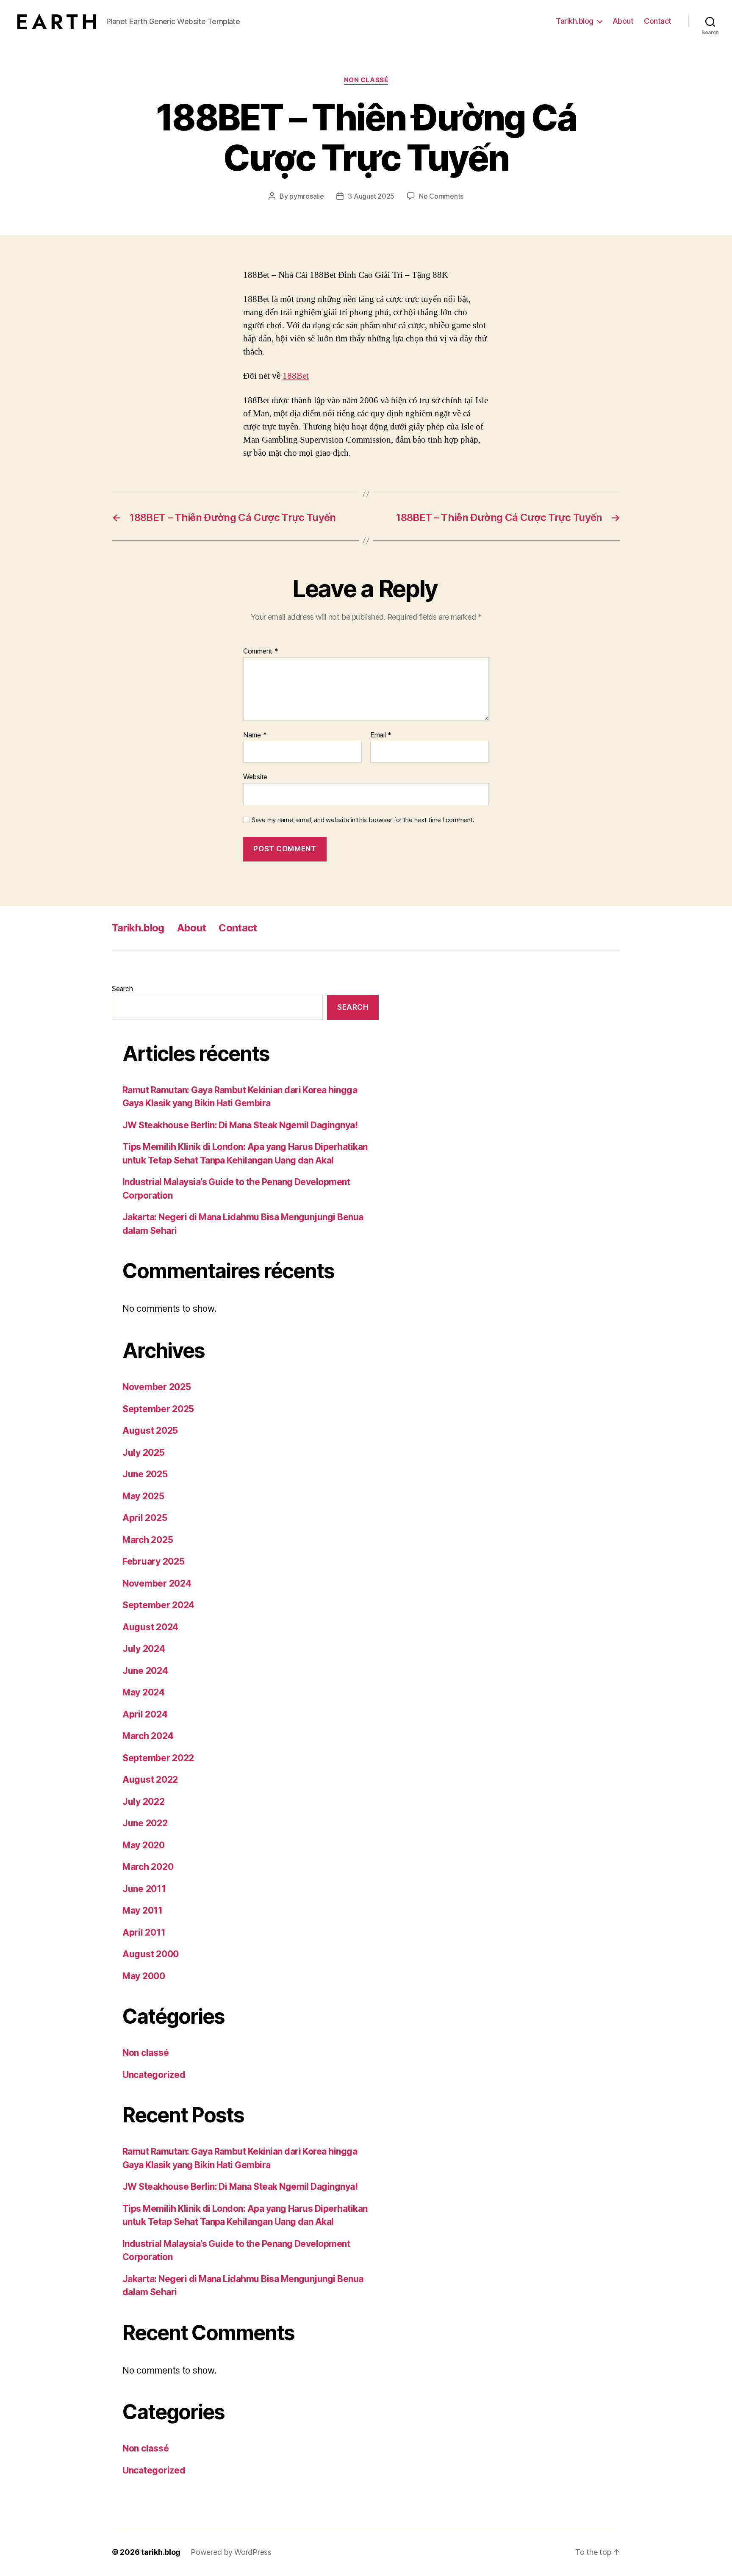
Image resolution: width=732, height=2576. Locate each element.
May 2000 (144, 1976)
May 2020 (144, 1845)
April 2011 (144, 1932)
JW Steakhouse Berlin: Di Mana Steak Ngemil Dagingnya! (240, 1125)
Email (381, 735)
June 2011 (144, 1889)
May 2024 (144, 1692)
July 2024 (144, 1649)
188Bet (296, 376)
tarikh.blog (161, 2552)
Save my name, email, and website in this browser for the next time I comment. (363, 820)
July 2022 (144, 1802)
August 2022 (150, 1780)
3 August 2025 (371, 196)
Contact (658, 21)
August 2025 (150, 1431)
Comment (261, 651)
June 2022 (145, 1823)
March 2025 (148, 1540)
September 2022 (158, 1758)
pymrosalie (306, 196)
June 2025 (145, 1474)
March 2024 (148, 1736)
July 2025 (144, 1453)
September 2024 (158, 1605)
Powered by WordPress (231, 2552)
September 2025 (158, 1409)
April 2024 (145, 1714)
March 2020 (148, 1867)
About (623, 21)
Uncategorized (154, 2075)
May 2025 (143, 1496)
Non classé (366, 80)
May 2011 (143, 1910)
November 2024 (157, 1583)
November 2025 (157, 1387)
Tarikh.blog (575, 21)
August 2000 (151, 1954)
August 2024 (150, 1627)
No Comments (441, 196)
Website (255, 777)
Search (122, 989)
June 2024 (145, 1671)
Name (255, 735)
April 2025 (145, 1518)
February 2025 (154, 1561)
